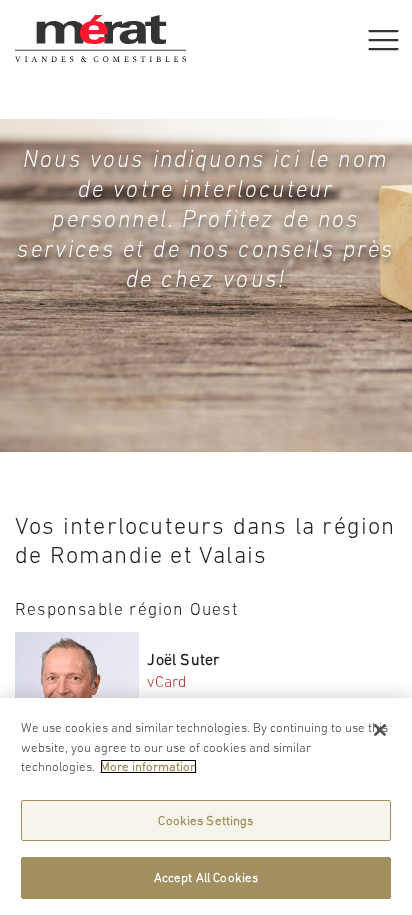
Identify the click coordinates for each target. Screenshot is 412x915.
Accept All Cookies (206, 877)
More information (148, 766)
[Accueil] (100, 25)
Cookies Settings (205, 820)
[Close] (380, 730)
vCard (167, 681)
